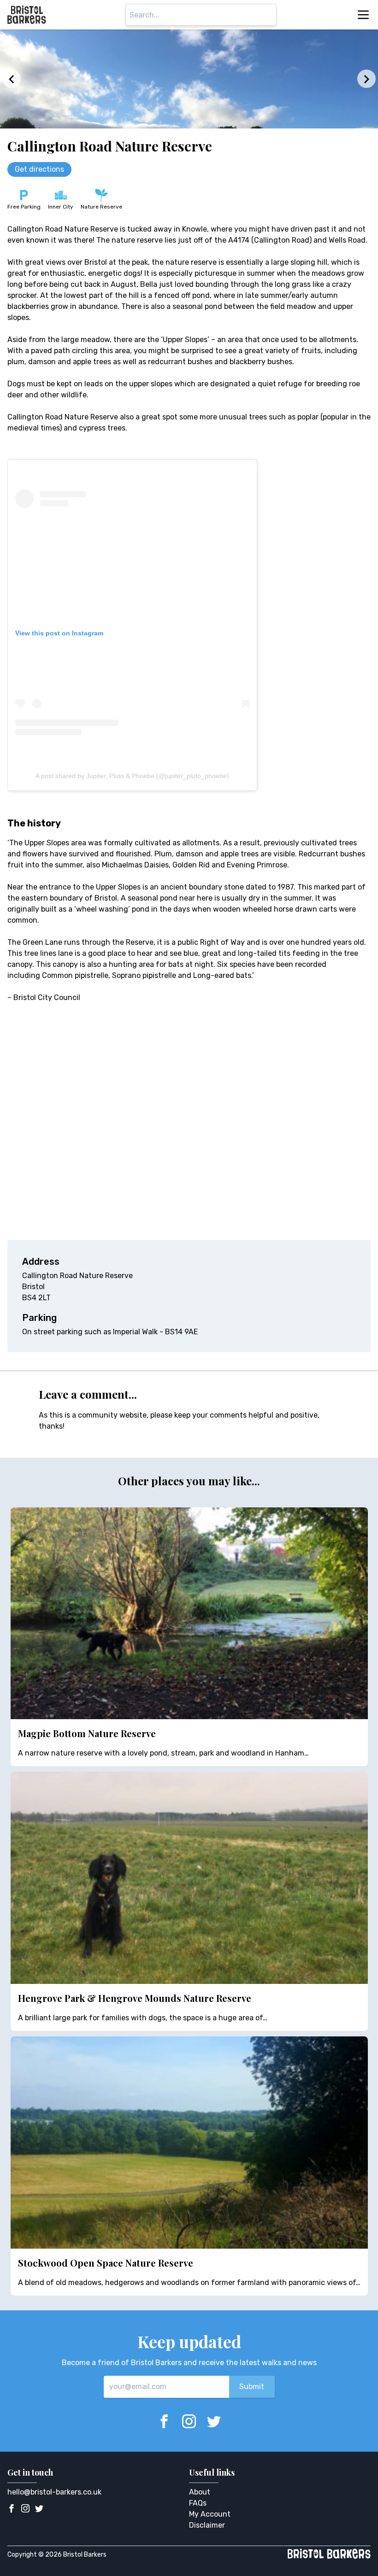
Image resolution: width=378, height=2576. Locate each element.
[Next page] (366, 79)
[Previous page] (12, 79)
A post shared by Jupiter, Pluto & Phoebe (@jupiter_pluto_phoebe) (132, 776)
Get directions (39, 169)
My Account (210, 2514)
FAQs (198, 2503)
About (200, 2492)
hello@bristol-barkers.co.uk (54, 2492)
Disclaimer (207, 2525)
